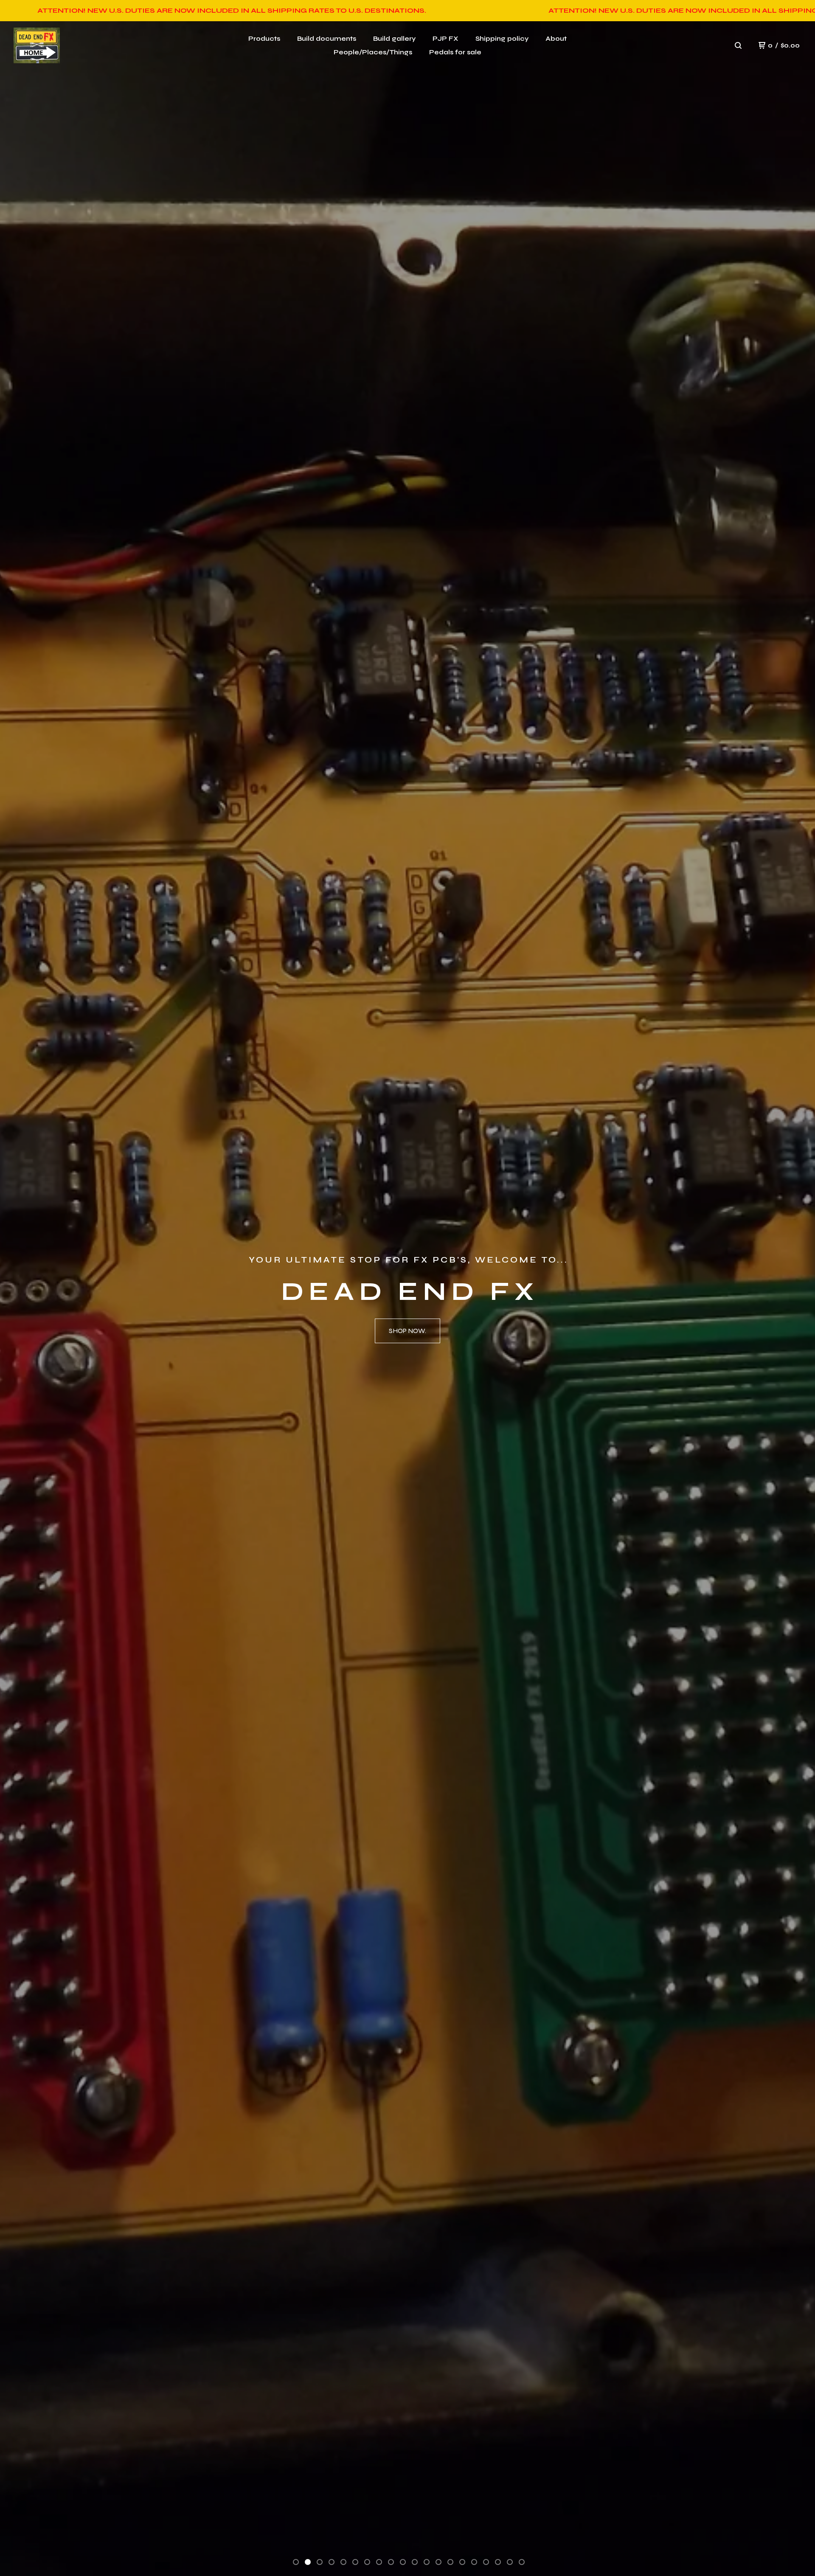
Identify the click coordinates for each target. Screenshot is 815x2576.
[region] (407, 11)
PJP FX (445, 38)
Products (264, 38)
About (556, 38)
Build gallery (394, 38)
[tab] (296, 2562)
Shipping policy (502, 38)
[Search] (738, 45)
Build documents (327, 38)
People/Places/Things (373, 52)
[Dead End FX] (37, 46)
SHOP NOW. (407, 1331)
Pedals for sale (455, 52)
